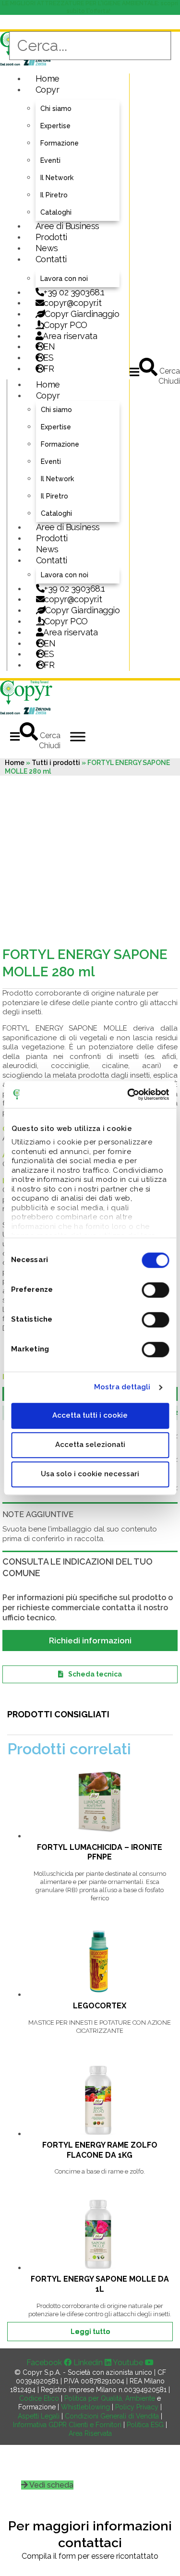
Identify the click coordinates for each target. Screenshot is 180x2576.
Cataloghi (56, 212)
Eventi (50, 160)
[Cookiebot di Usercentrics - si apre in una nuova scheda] (128, 1094)
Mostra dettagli (122, 1387)
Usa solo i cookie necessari (90, 1474)
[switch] (155, 1290)
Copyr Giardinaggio (82, 314)
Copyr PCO (66, 325)
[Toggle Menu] (78, 736)
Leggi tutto (90, 2332)
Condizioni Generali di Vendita (112, 2416)
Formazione (60, 143)
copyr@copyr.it (72, 303)
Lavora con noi (64, 279)
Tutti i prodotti (56, 763)
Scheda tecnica (95, 1674)
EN (49, 346)
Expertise (55, 126)
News (47, 248)
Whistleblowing (85, 2407)
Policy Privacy (137, 2407)
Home (48, 79)
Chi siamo (56, 109)
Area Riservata (90, 2433)
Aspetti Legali (39, 2416)
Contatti (51, 259)
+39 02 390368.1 (74, 292)
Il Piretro (54, 195)
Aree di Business (67, 226)
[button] (134, 372)
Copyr (48, 90)
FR (49, 665)
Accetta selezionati (90, 1445)
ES (48, 358)
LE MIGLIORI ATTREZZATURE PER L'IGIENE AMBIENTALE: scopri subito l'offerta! (90, 7)
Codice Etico (39, 2398)
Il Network (57, 178)
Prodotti (51, 237)
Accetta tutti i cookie (90, 1415)
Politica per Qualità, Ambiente (110, 2398)
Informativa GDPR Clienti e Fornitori (67, 2425)
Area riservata (70, 336)
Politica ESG (145, 2425)
